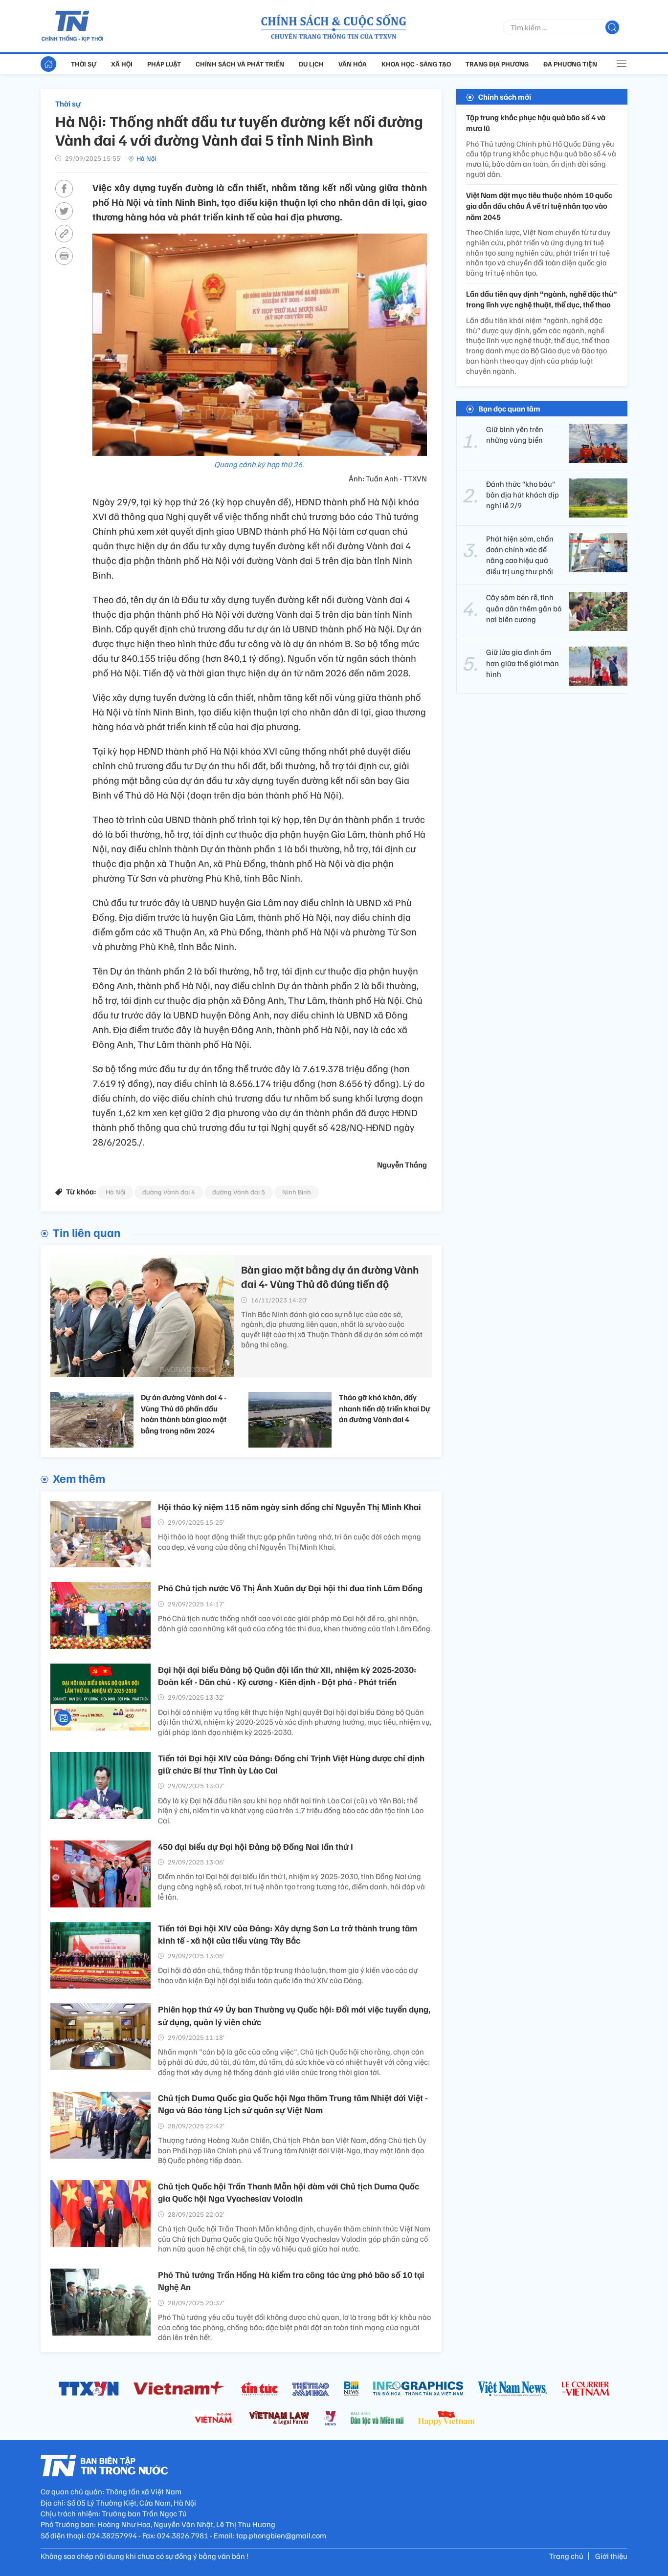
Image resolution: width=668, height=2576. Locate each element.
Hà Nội (146, 158)
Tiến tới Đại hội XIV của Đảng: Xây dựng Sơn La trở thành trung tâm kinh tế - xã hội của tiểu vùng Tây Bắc (288, 1934)
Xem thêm (79, 1478)
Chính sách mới (505, 97)
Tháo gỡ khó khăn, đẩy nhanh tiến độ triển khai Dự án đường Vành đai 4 (385, 1408)
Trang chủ (566, 2556)
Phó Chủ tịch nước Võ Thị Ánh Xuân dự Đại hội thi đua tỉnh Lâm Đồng (290, 1588)
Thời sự (84, 64)
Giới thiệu (611, 2556)
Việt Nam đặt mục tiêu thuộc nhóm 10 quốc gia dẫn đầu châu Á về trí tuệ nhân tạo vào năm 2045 (539, 206)
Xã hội (122, 64)
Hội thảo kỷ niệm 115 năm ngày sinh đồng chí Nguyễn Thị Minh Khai (289, 1507)
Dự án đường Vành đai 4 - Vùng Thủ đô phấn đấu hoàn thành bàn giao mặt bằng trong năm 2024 (184, 1414)
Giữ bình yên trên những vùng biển (515, 434)
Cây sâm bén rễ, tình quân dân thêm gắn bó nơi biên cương (524, 608)
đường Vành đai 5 (239, 1192)
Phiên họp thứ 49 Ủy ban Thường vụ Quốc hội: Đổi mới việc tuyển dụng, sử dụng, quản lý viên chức (294, 2015)
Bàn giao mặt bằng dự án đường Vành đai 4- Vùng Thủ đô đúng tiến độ (330, 1276)
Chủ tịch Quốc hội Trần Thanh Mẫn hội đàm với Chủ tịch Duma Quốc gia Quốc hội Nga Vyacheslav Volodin (289, 2192)
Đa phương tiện (570, 64)
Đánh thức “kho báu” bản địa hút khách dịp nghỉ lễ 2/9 (523, 495)
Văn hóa (353, 64)
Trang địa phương (497, 64)
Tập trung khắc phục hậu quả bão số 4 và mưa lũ (536, 123)
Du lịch (311, 64)
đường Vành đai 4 (169, 1192)
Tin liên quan (87, 1232)
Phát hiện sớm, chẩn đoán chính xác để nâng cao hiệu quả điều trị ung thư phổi (520, 555)
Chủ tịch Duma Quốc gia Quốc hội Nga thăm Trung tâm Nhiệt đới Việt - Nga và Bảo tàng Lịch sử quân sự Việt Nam (293, 2104)
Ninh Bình (297, 1192)
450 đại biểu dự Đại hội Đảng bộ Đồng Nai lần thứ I (256, 1846)
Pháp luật (164, 64)
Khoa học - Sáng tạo (416, 64)
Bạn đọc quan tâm (509, 409)
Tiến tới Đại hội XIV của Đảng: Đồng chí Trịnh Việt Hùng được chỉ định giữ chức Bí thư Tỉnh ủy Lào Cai (291, 1764)
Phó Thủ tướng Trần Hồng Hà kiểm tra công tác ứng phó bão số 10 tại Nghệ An (291, 2281)
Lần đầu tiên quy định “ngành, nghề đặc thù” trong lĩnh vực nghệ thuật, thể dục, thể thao (542, 299)
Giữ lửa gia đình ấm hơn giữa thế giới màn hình (523, 663)
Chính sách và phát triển (240, 64)
